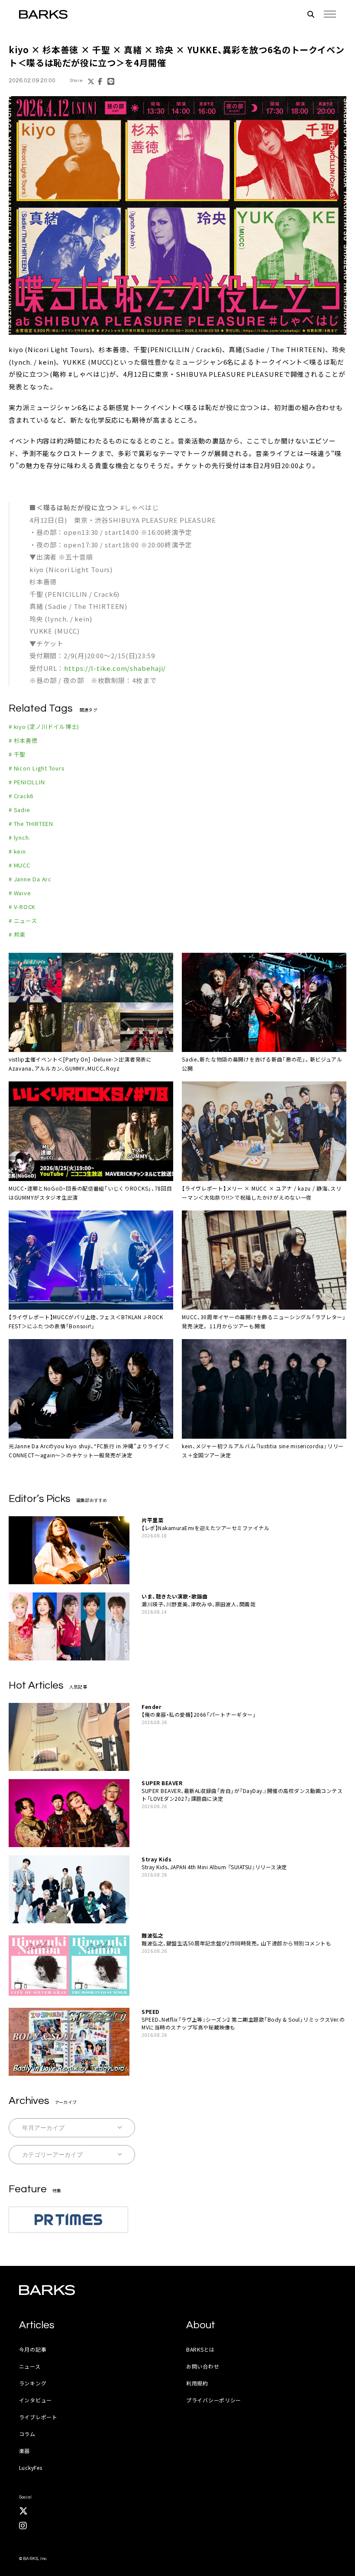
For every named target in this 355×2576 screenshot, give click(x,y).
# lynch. (19, 837)
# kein (17, 851)
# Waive (20, 893)
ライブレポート (38, 2417)
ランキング (33, 2383)
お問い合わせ (203, 2366)
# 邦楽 (17, 934)
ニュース (30, 2366)
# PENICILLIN (27, 782)
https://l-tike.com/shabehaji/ (115, 668)
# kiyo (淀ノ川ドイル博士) (44, 727)
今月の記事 (33, 2349)
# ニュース (23, 921)
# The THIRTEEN (31, 824)
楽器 (24, 2451)
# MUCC (19, 865)
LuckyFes (31, 2468)
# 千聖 (17, 754)
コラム (27, 2434)
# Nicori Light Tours (37, 768)
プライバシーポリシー (214, 2400)
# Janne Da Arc (30, 879)
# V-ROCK (22, 907)
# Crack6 (21, 796)
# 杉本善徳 (23, 740)
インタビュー (35, 2400)
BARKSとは (200, 2349)
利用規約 (197, 2383)
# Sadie (19, 810)
